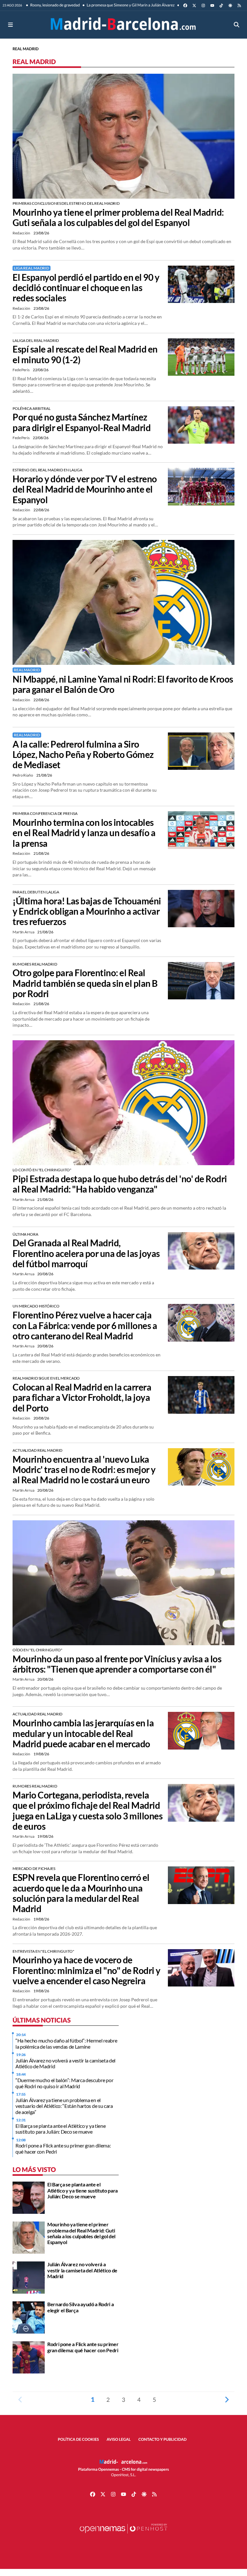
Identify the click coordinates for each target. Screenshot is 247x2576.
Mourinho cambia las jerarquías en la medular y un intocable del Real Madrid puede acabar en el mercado (83, 1733)
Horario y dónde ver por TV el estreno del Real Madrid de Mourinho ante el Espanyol (85, 489)
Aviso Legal (119, 2439)
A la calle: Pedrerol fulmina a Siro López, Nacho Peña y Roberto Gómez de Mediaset (83, 755)
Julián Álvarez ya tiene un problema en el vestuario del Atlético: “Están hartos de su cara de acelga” (64, 2106)
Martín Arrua (24, 932)
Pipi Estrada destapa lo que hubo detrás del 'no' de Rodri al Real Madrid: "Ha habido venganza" (120, 1184)
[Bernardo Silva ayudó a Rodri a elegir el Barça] (29, 2317)
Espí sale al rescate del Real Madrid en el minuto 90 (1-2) (85, 354)
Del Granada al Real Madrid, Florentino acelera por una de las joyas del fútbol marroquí (86, 1253)
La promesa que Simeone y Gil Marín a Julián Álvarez (130, 5)
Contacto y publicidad (162, 2439)
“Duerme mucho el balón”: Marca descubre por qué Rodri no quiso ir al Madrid (64, 2083)
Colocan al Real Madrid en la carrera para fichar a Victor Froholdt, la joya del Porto (82, 1397)
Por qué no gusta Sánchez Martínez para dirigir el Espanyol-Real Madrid (82, 422)
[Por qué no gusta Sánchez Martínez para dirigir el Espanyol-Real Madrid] (201, 424)
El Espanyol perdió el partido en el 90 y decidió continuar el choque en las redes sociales (86, 288)
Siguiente (227, 2400)
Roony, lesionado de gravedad (55, 5)
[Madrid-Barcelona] (123, 25)
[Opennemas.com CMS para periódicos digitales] (123, 2535)
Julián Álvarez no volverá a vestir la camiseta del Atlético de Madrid (65, 2063)
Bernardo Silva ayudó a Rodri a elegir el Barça (80, 2307)
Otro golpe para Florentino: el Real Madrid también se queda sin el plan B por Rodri (85, 983)
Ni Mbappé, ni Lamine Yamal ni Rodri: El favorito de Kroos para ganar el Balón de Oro (123, 684)
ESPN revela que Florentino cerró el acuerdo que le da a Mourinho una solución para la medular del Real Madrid (81, 1893)
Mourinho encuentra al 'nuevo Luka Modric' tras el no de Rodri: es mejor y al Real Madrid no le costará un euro (84, 1470)
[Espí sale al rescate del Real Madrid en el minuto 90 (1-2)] (201, 356)
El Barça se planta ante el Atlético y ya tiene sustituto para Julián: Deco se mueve (60, 2129)
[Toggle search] (237, 25)
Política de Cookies (78, 2439)
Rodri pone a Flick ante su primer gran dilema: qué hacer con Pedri (63, 2148)
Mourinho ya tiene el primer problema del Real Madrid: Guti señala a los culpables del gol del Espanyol (118, 217)
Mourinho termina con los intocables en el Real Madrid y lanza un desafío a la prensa (84, 833)
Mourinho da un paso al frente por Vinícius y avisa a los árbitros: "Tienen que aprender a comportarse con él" (117, 1664)
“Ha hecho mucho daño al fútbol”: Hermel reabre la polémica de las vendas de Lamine (66, 2043)
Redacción (22, 233)
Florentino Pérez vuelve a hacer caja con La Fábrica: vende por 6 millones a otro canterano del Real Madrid (85, 1325)
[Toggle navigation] (10, 25)
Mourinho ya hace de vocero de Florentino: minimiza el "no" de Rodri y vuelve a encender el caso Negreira (87, 1970)
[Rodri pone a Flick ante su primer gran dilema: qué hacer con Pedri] (29, 2357)
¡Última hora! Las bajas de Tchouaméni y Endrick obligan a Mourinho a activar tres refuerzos (87, 911)
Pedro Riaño (23, 775)
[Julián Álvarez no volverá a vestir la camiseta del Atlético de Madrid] (29, 2277)
